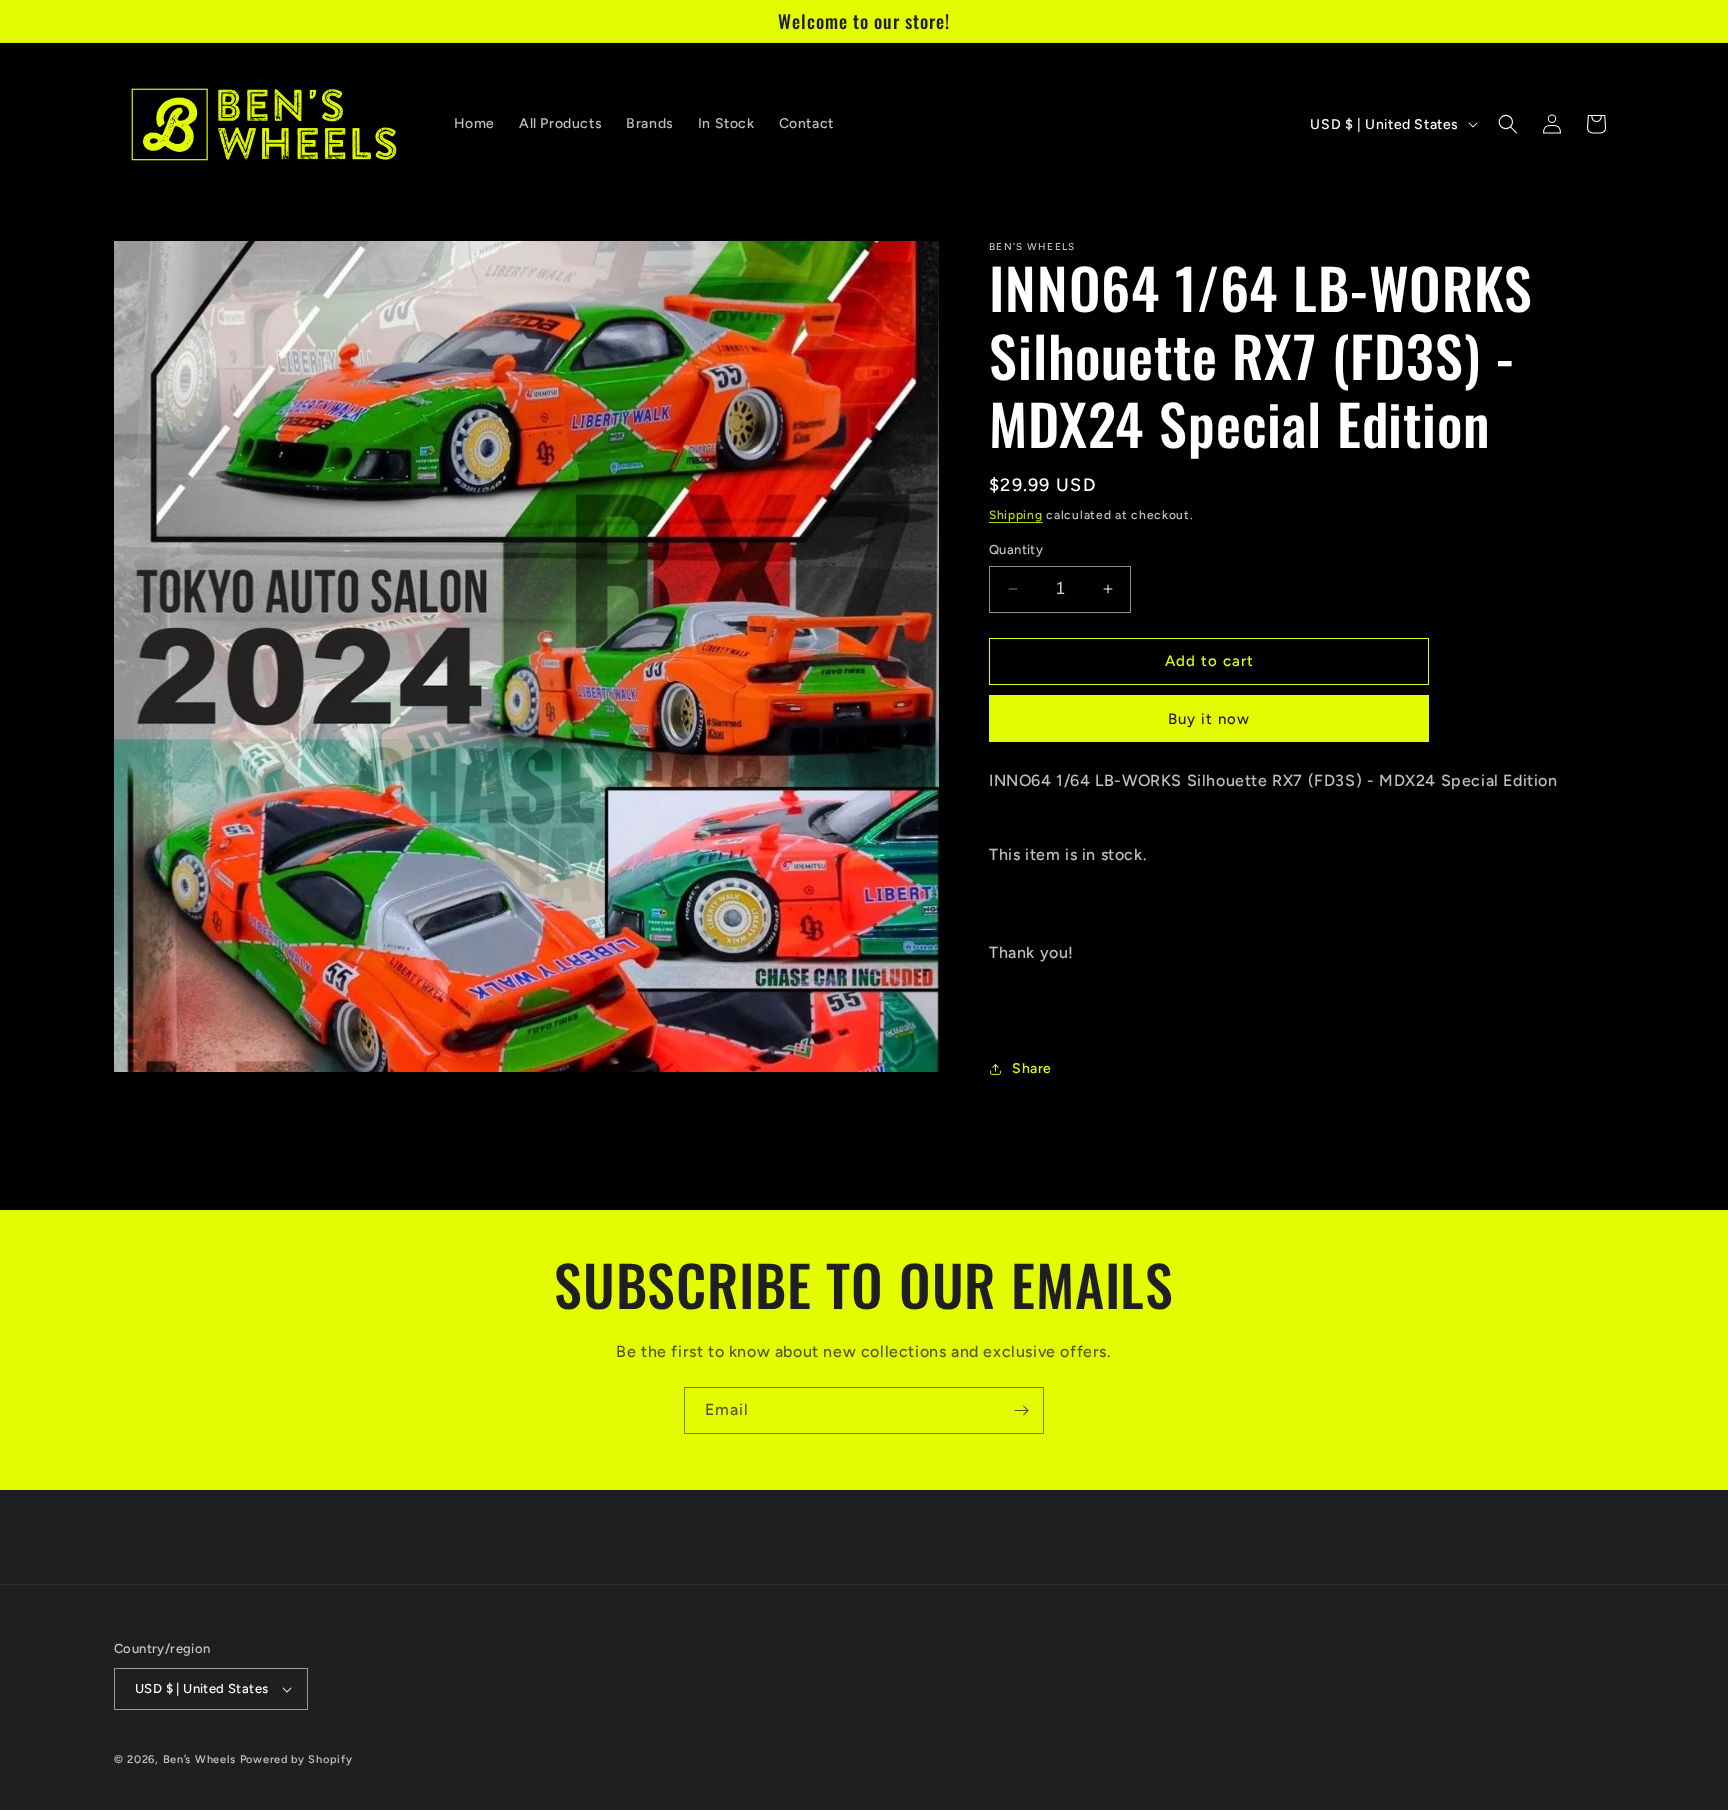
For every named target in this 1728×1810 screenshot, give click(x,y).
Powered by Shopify (296, 1759)
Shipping (1016, 515)
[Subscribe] (1021, 1410)
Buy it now (1209, 719)
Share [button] (1032, 1068)
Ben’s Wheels (199, 1759)
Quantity (1016, 549)
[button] (1508, 124)
